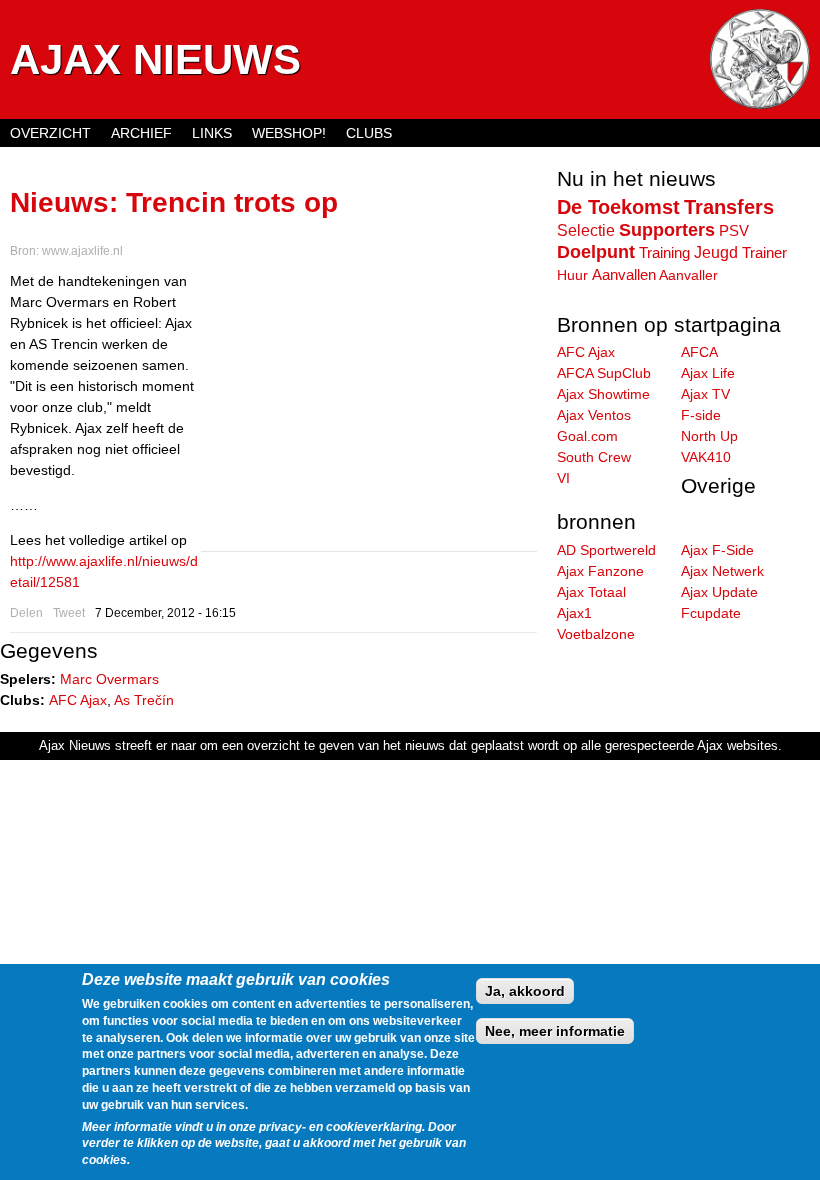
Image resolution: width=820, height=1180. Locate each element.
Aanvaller (688, 275)
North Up (709, 436)
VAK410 (706, 457)
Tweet (69, 613)
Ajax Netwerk (722, 571)
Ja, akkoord (525, 991)
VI (563, 478)
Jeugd (716, 252)
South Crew (594, 457)
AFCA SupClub (604, 373)
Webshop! (289, 133)
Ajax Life (708, 373)
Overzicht (50, 133)
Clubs (369, 133)
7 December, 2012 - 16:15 (165, 613)
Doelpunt (596, 252)
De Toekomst (618, 207)
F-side (701, 415)
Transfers (729, 207)
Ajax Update (719, 592)
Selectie (586, 230)
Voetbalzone (596, 634)
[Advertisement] (369, 411)
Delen (26, 613)
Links (212, 133)
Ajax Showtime (603, 394)
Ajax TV (705, 394)
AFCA (699, 352)
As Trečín (144, 700)
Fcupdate (711, 613)
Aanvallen (624, 274)
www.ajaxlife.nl (82, 251)
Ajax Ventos (594, 415)
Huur (572, 275)
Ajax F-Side (717, 550)
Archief (141, 133)
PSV (734, 231)
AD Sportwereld (606, 550)
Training (664, 253)
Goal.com (587, 436)
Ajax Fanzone (600, 571)
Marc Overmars (109, 679)
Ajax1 (574, 613)
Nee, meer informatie (555, 1031)
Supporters (667, 230)
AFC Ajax (78, 700)
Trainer (764, 252)
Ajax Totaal (591, 592)
